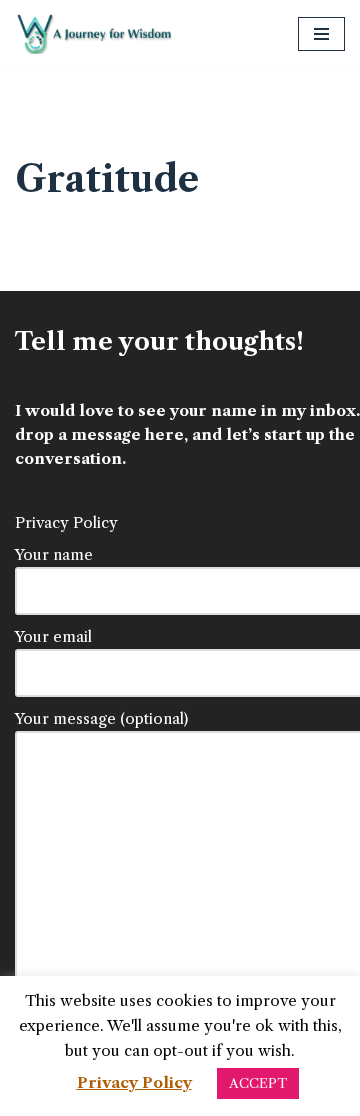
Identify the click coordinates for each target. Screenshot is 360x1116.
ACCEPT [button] (258, 1083)
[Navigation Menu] (321, 34)
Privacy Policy (66, 522)
